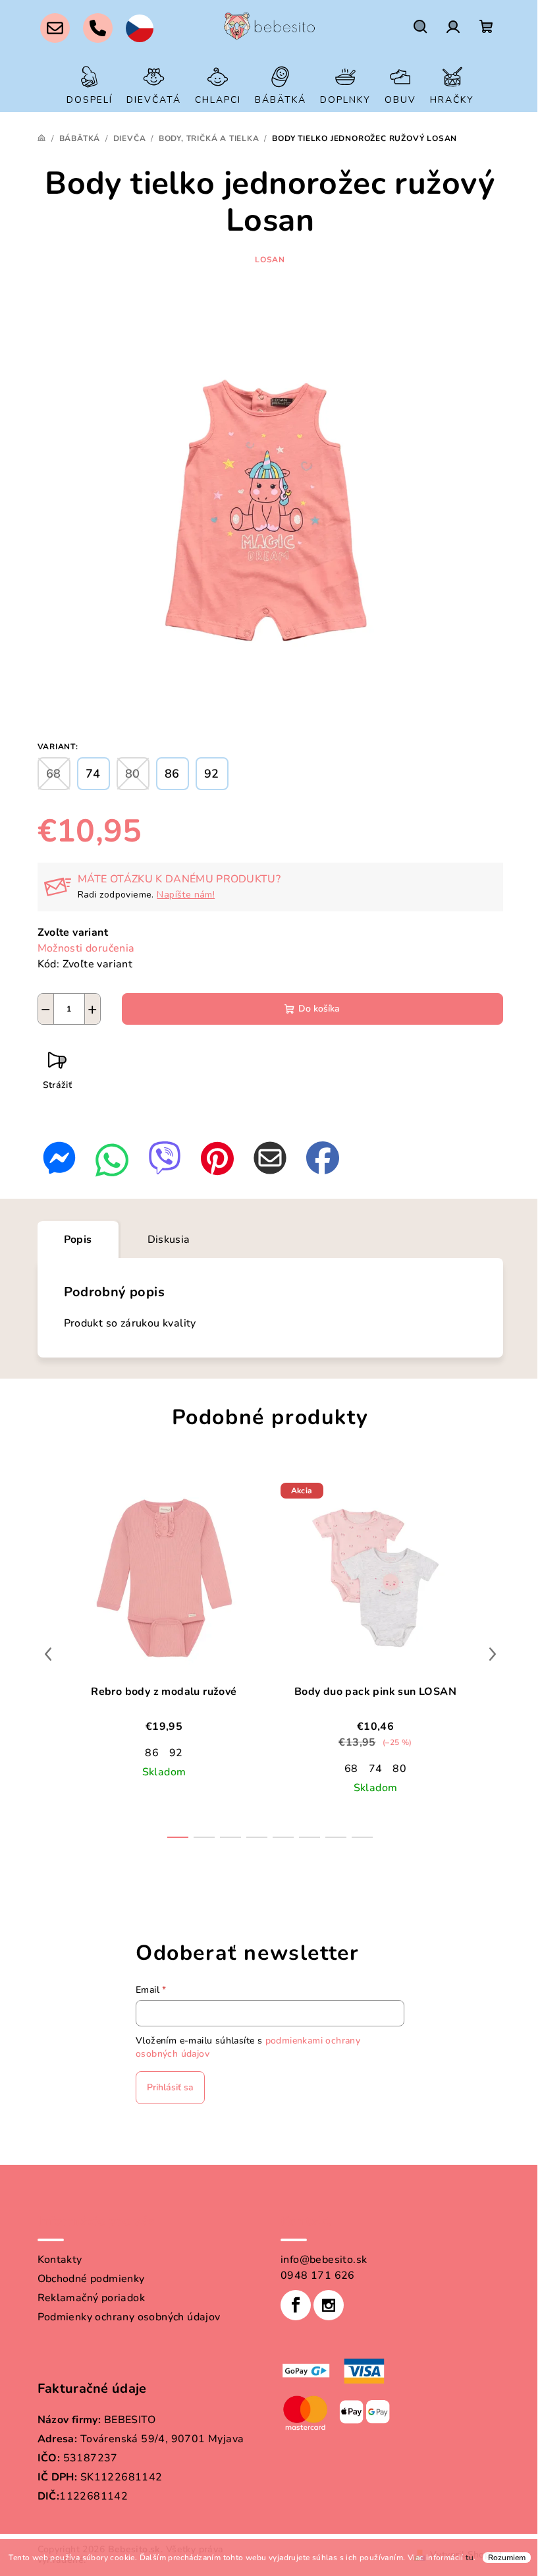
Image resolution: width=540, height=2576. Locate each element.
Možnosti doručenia (86, 948)
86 (152, 1753)
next (493, 1654)
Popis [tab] (78, 1240)
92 (176, 1753)
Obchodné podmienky (91, 2279)
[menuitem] (90, 85)
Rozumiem (507, 2558)
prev (48, 1654)
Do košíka (319, 1009)
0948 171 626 (318, 2275)
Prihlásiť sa (170, 2087)
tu (470, 2558)
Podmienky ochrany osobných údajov (129, 2317)
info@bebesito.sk (324, 2260)
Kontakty (60, 2260)
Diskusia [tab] (169, 1240)
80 (399, 1769)
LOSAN (270, 260)
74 (376, 1769)
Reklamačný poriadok (92, 2298)
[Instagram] (329, 2305)
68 (351, 1769)
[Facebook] (296, 2305)
